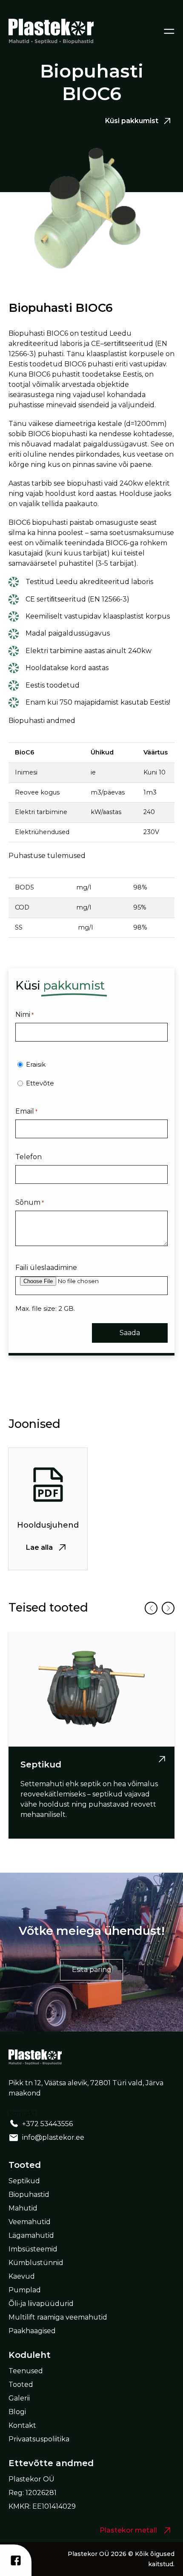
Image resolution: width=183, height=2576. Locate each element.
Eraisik (36, 1064)
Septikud (24, 2181)
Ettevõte (40, 1083)
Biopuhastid (29, 2195)
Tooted (21, 2385)
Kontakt (22, 2425)
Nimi (24, 1015)
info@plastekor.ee (53, 2137)
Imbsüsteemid (33, 2249)
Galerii (19, 2398)
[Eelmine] (151, 1608)
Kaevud (22, 2276)
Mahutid (23, 2208)
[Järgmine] (168, 1608)
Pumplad (25, 2290)
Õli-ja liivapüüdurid (41, 2304)
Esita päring (92, 1970)
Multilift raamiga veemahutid (58, 2317)
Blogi (17, 2412)
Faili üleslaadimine (46, 1268)
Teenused (26, 2371)
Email (26, 1111)
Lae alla (39, 1547)
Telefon (29, 1157)
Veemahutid (30, 2222)
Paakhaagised (32, 2331)
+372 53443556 (47, 2124)
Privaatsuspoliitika (39, 2439)
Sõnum (30, 1202)
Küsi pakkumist (132, 121)
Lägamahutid (31, 2235)
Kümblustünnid (36, 2263)
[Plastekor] (51, 31)
